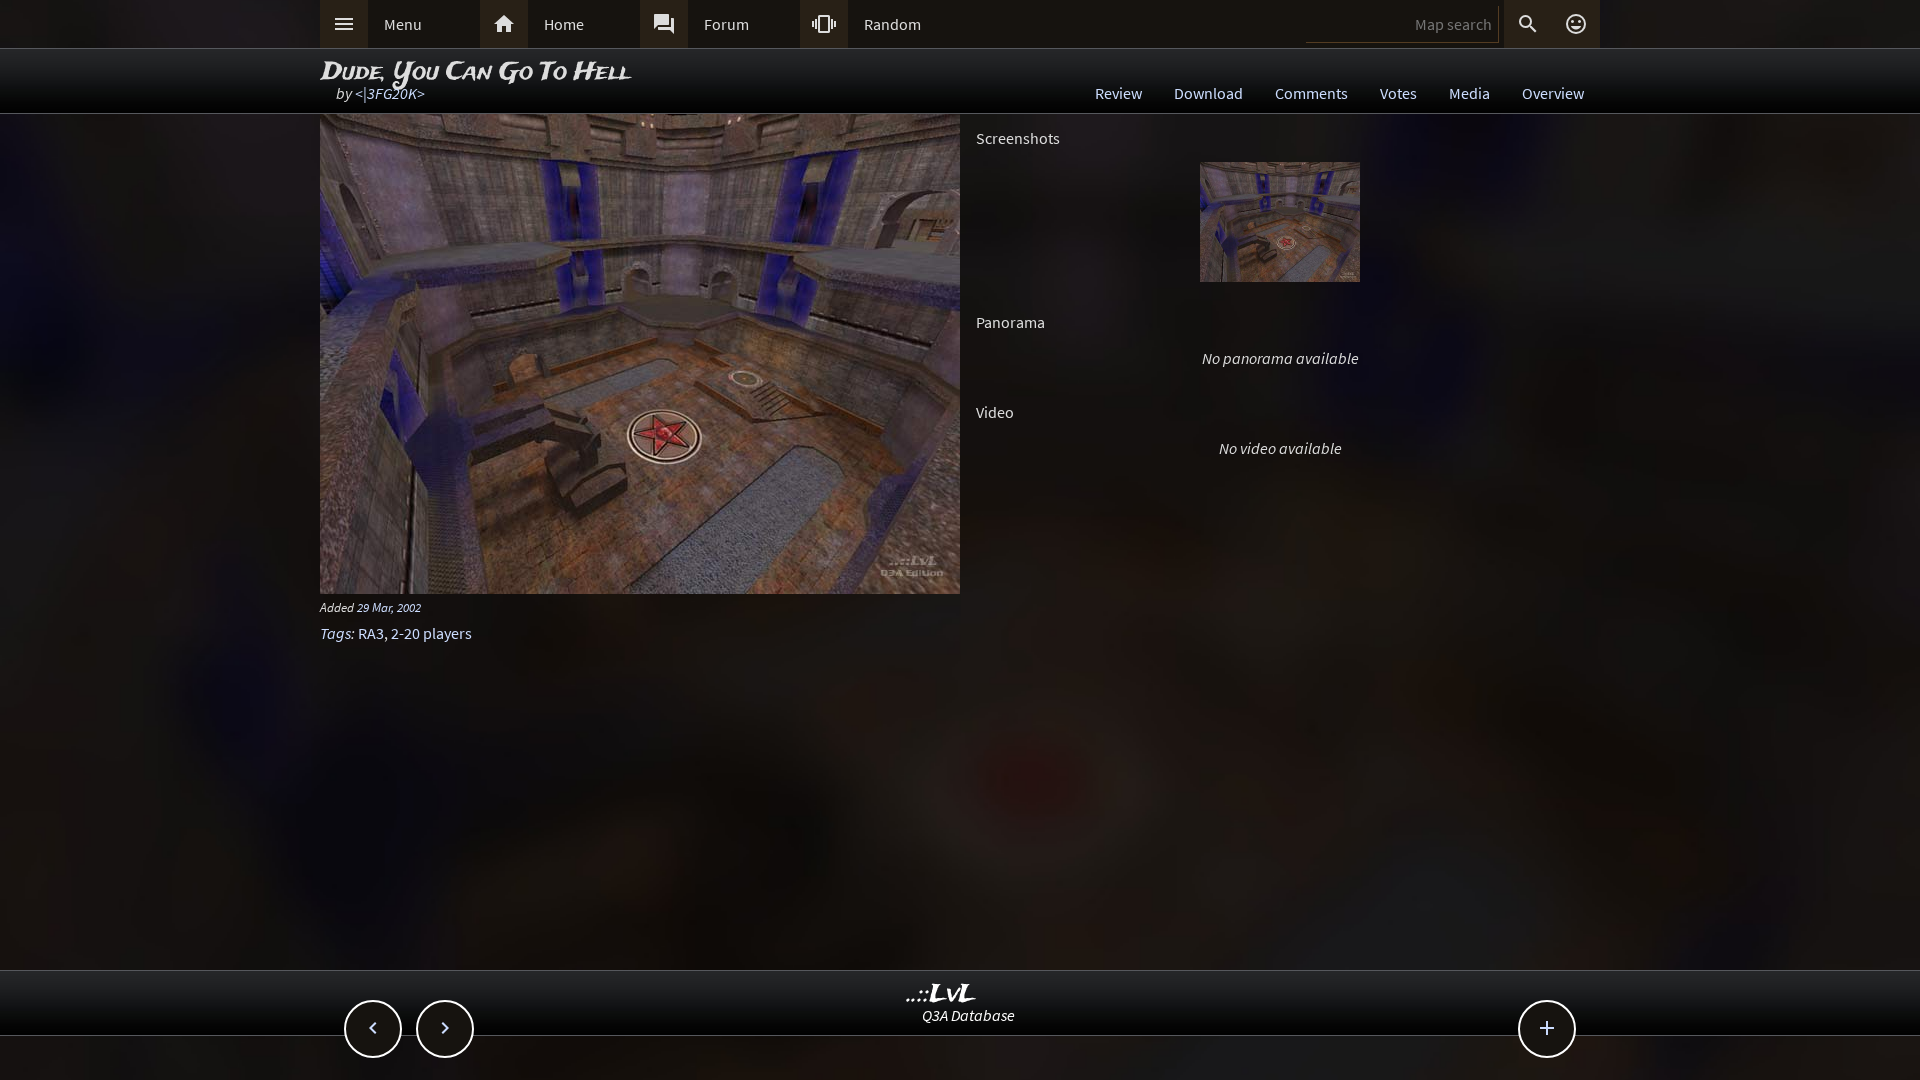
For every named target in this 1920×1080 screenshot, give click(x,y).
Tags (335, 633)
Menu (403, 24)
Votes (1398, 93)
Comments (1311, 93)
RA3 (371, 633)
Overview (1553, 93)
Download (1208, 93)
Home (564, 24)
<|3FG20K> (390, 93)
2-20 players (431, 633)
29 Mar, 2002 (389, 607)
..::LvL (941, 994)
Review (1118, 93)
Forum (726, 24)
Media (1469, 93)
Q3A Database (968, 1015)
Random (892, 24)
